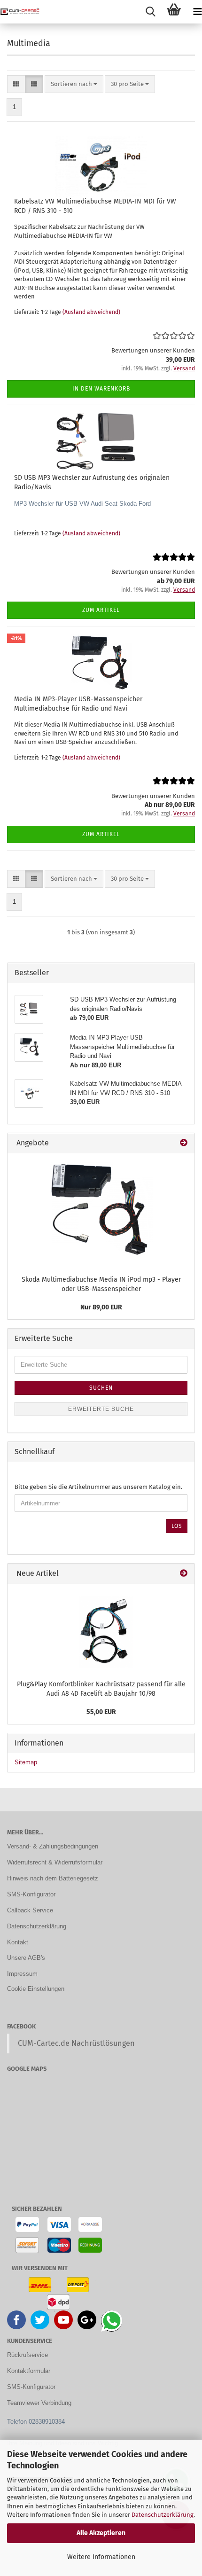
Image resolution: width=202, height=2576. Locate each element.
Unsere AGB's (26, 1958)
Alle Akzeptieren (101, 2533)
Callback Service (30, 1910)
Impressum (22, 1974)
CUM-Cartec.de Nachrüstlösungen (76, 2043)
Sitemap (26, 1762)
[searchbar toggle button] (150, 12)
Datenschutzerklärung (163, 2515)
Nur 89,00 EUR (101, 1307)
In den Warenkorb (101, 389)
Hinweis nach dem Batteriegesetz (53, 1878)
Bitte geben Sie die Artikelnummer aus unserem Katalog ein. (98, 1487)
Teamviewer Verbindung (39, 2403)
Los (177, 1526)
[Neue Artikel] (184, 1574)
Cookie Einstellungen (36, 1989)
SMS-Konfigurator (31, 1894)
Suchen (101, 1388)
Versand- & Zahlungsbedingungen (53, 1846)
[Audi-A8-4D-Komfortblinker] (101, 1630)
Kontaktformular (29, 2371)
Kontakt (18, 1942)
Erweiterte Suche (101, 1409)
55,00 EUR (101, 1712)
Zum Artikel (101, 610)
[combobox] (74, 84)
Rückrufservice (27, 2355)
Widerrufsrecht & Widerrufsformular (55, 1862)
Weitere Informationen (101, 2557)
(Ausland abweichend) (91, 312)
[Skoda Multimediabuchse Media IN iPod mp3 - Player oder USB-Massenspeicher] (101, 1212)
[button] (16, 84)
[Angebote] (184, 1143)
